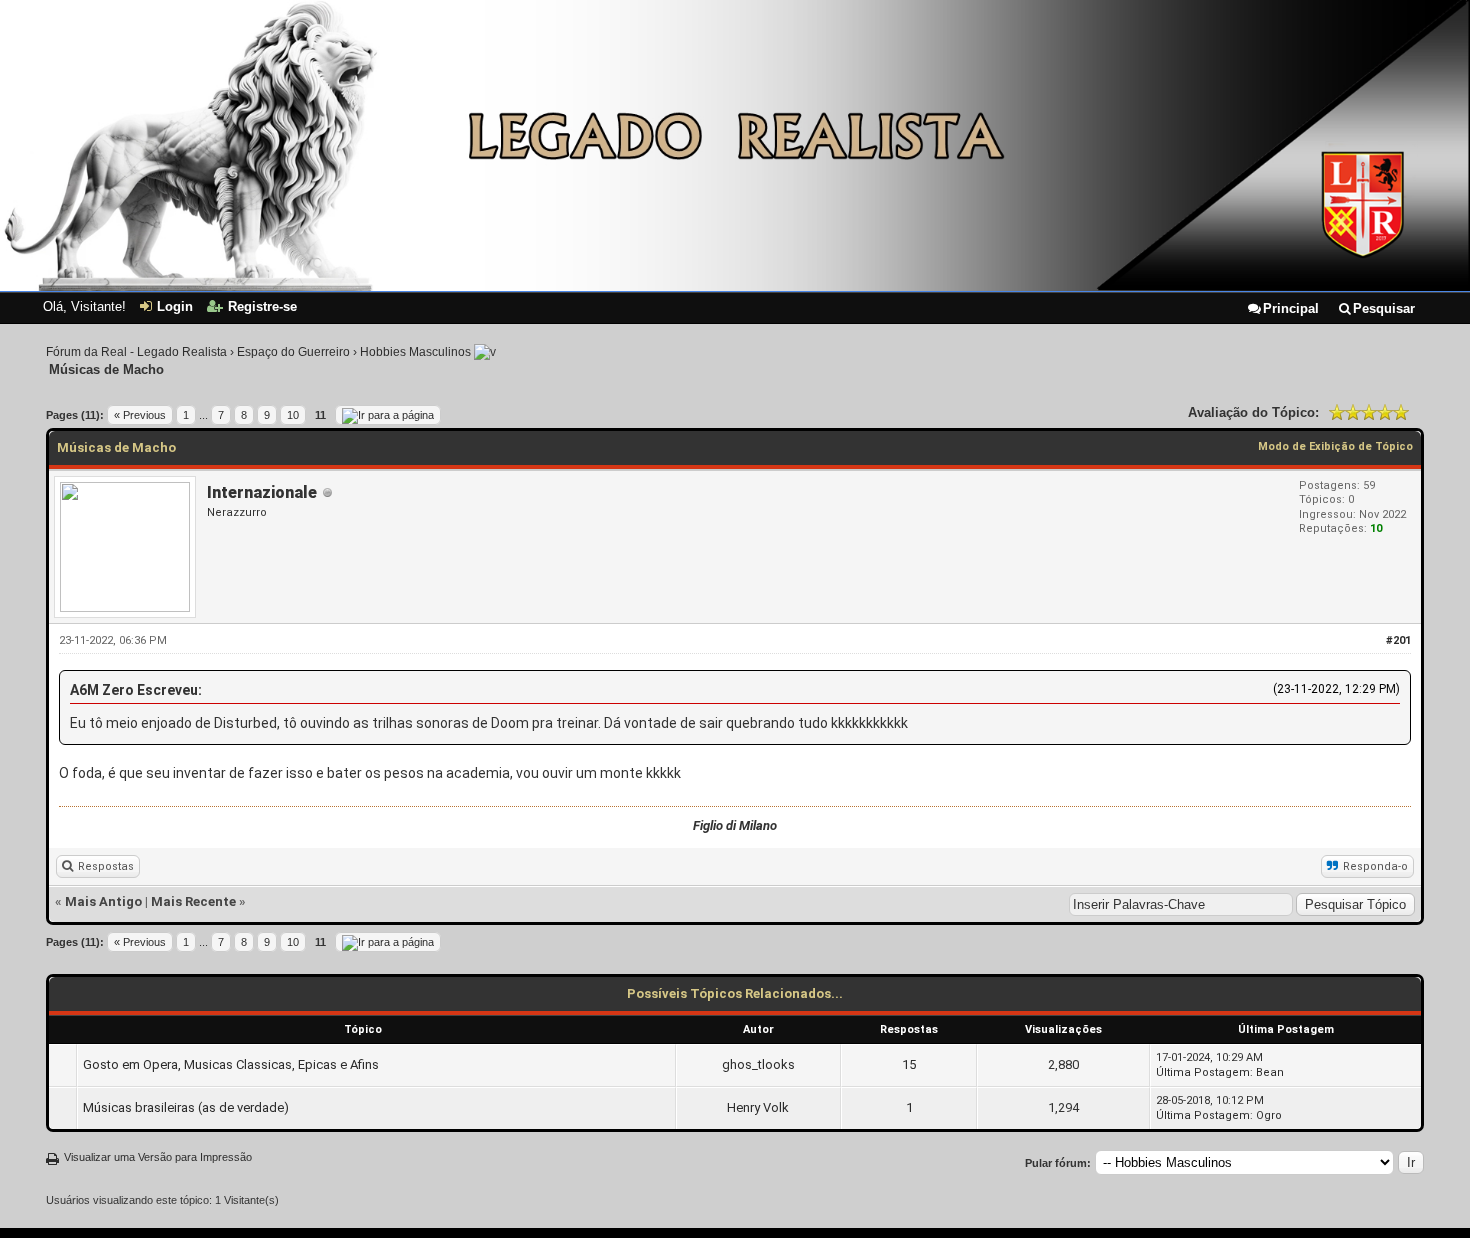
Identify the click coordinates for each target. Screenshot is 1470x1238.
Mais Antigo (103, 901)
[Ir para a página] (388, 415)
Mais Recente (193, 901)
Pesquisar (1384, 308)
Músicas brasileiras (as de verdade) (186, 1107)
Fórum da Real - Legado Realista (136, 352)
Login (175, 306)
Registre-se (262, 306)
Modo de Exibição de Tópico (1335, 446)
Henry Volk (758, 1107)
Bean (1270, 1072)
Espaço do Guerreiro (293, 352)
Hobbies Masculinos (415, 352)
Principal (1291, 308)
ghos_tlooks (758, 1064)
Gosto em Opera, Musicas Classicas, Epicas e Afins (231, 1064)
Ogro (1269, 1115)
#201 (1398, 640)
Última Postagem (1203, 1072)
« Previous (140, 415)
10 (293, 415)
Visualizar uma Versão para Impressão (158, 1157)
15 (909, 1064)
